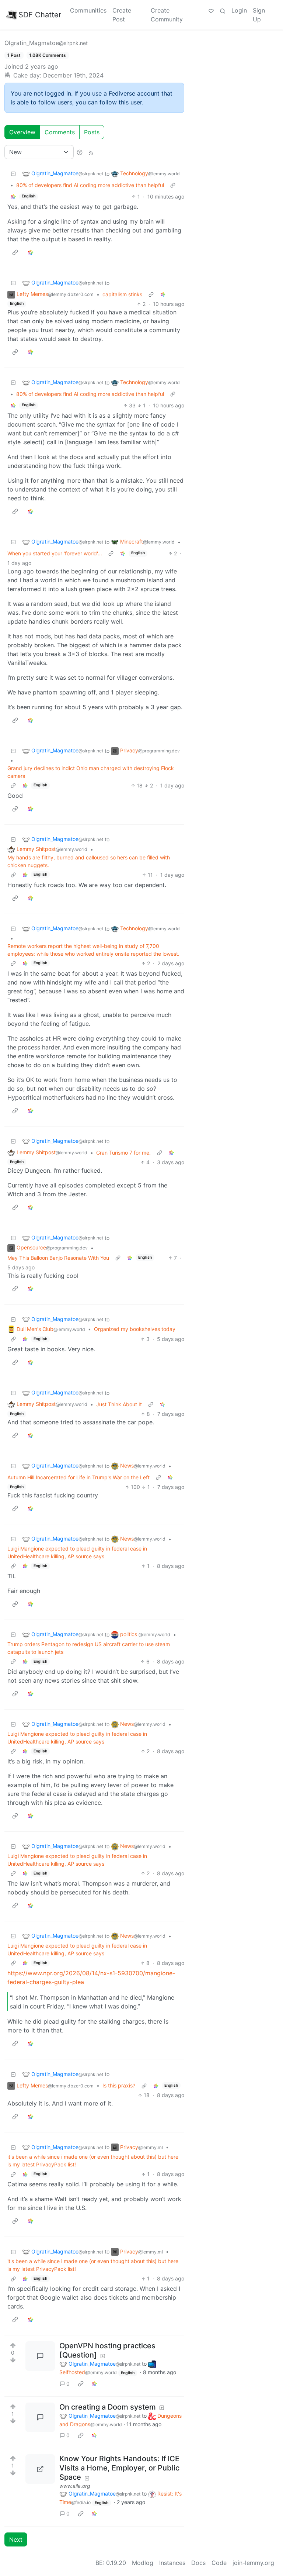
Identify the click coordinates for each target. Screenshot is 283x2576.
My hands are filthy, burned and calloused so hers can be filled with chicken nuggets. (89, 861)
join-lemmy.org (253, 2563)
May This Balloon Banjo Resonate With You (58, 1258)
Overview (22, 132)
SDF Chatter (40, 15)
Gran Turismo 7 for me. (123, 1153)
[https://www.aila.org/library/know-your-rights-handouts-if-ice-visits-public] (40, 2469)
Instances (172, 2563)
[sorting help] (80, 152)
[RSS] (91, 152)
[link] (13, 196)
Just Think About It (119, 1404)
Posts (92, 132)
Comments (60, 132)
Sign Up (259, 15)
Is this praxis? (119, 2085)
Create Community (167, 15)
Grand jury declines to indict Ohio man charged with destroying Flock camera (91, 772)
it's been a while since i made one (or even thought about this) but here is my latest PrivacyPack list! (93, 2161)
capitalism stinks (122, 294)
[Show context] (173, 185)
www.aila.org (75, 2486)
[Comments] (40, 2356)
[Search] (223, 10)
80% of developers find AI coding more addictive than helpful (90, 185)
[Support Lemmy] (211, 10)
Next (16, 2539)
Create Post (122, 15)
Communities (88, 10)
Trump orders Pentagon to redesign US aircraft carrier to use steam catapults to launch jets (89, 1648)
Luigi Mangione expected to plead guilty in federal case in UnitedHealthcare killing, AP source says (77, 1552)
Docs (198, 2563)
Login (239, 10)
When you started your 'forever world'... (55, 553)
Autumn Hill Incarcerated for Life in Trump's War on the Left (78, 1477)
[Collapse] (13, 174)
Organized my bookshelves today (135, 1329)
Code (219, 2563)
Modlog (143, 2563)
